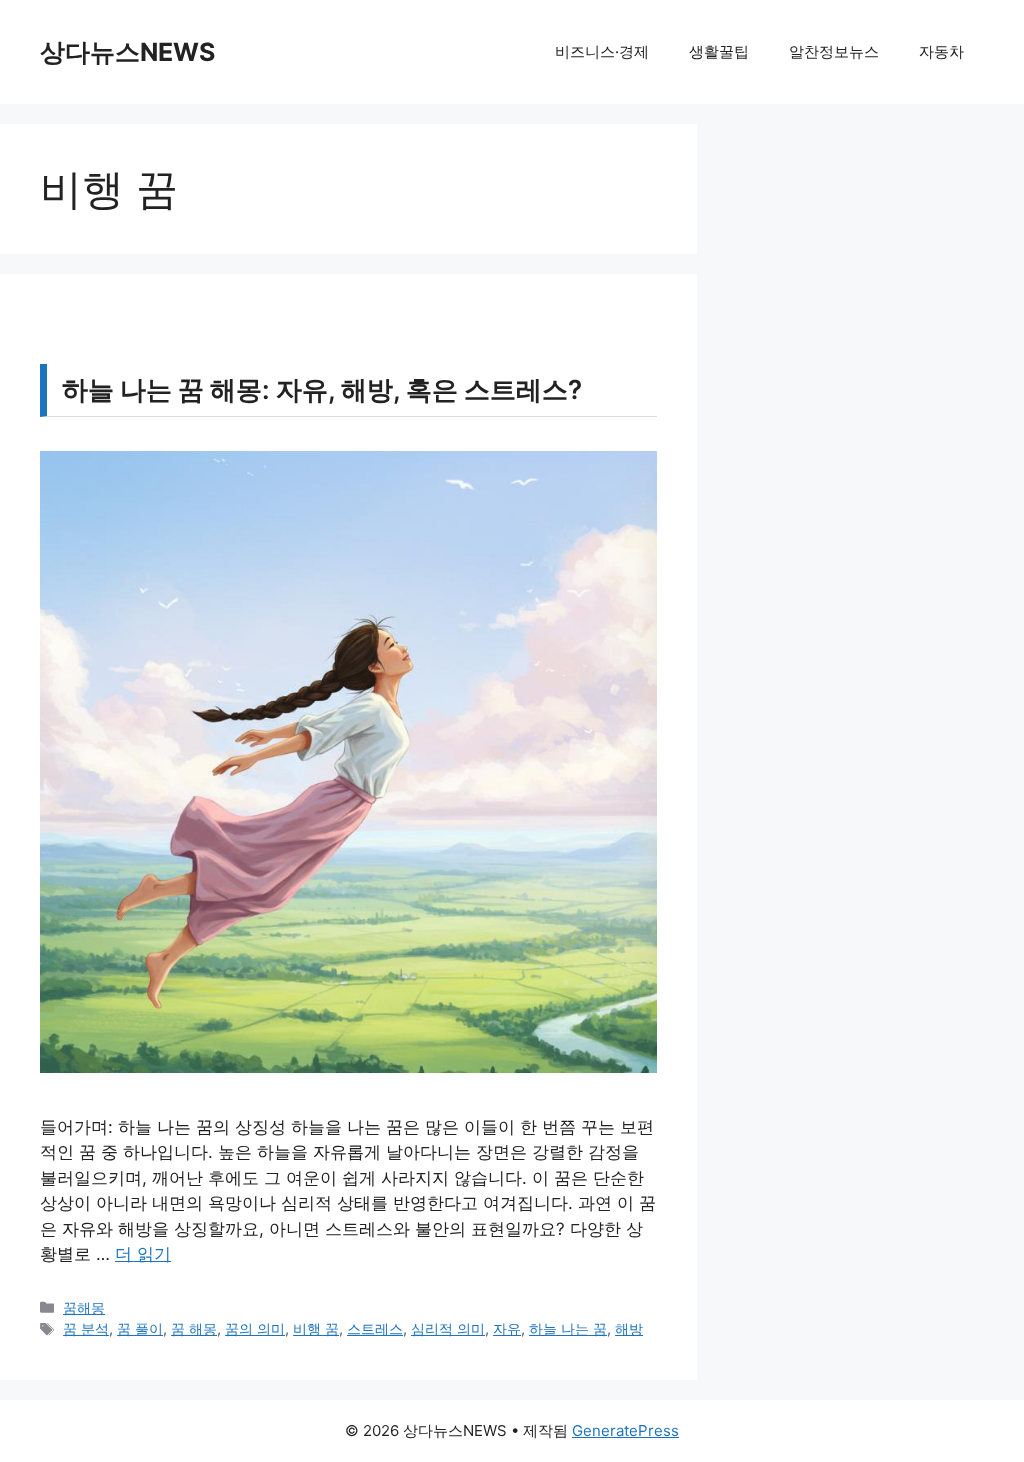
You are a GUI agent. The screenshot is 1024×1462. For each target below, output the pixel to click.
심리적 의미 (448, 1328)
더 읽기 (143, 1254)
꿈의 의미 (255, 1328)
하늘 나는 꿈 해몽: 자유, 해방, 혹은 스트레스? (322, 389)
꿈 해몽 (194, 1328)
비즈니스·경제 (602, 51)
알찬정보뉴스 (834, 51)
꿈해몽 (84, 1307)
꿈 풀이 (140, 1328)
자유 (507, 1328)
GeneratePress (625, 1430)
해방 (629, 1328)
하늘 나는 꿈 (568, 1328)
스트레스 (375, 1328)
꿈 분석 (86, 1328)
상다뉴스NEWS (127, 52)
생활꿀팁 (719, 51)
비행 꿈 (316, 1328)
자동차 (941, 51)
